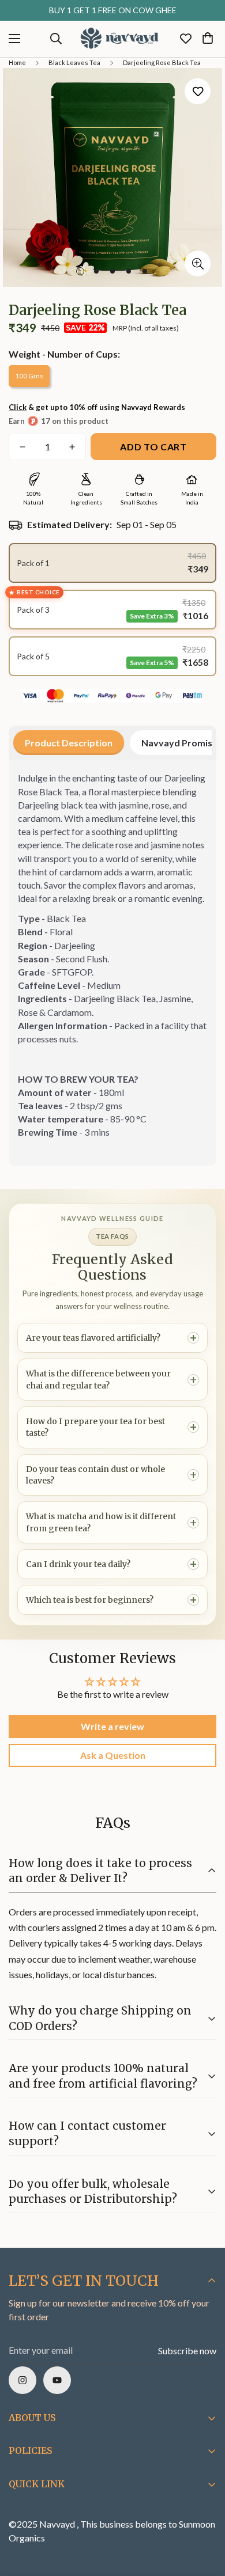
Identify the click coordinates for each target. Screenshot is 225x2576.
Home (17, 62)
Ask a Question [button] (113, 1755)
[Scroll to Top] (204, 2515)
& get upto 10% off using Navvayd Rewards (97, 407)
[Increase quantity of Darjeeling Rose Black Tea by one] (72, 447)
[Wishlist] (186, 39)
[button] (208, 39)
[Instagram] (22, 2380)
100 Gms (29, 376)
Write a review (112, 1726)
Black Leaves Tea (74, 62)
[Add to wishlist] (198, 91)
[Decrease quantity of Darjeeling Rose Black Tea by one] (22, 447)
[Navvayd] (119, 39)
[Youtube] (57, 2380)
